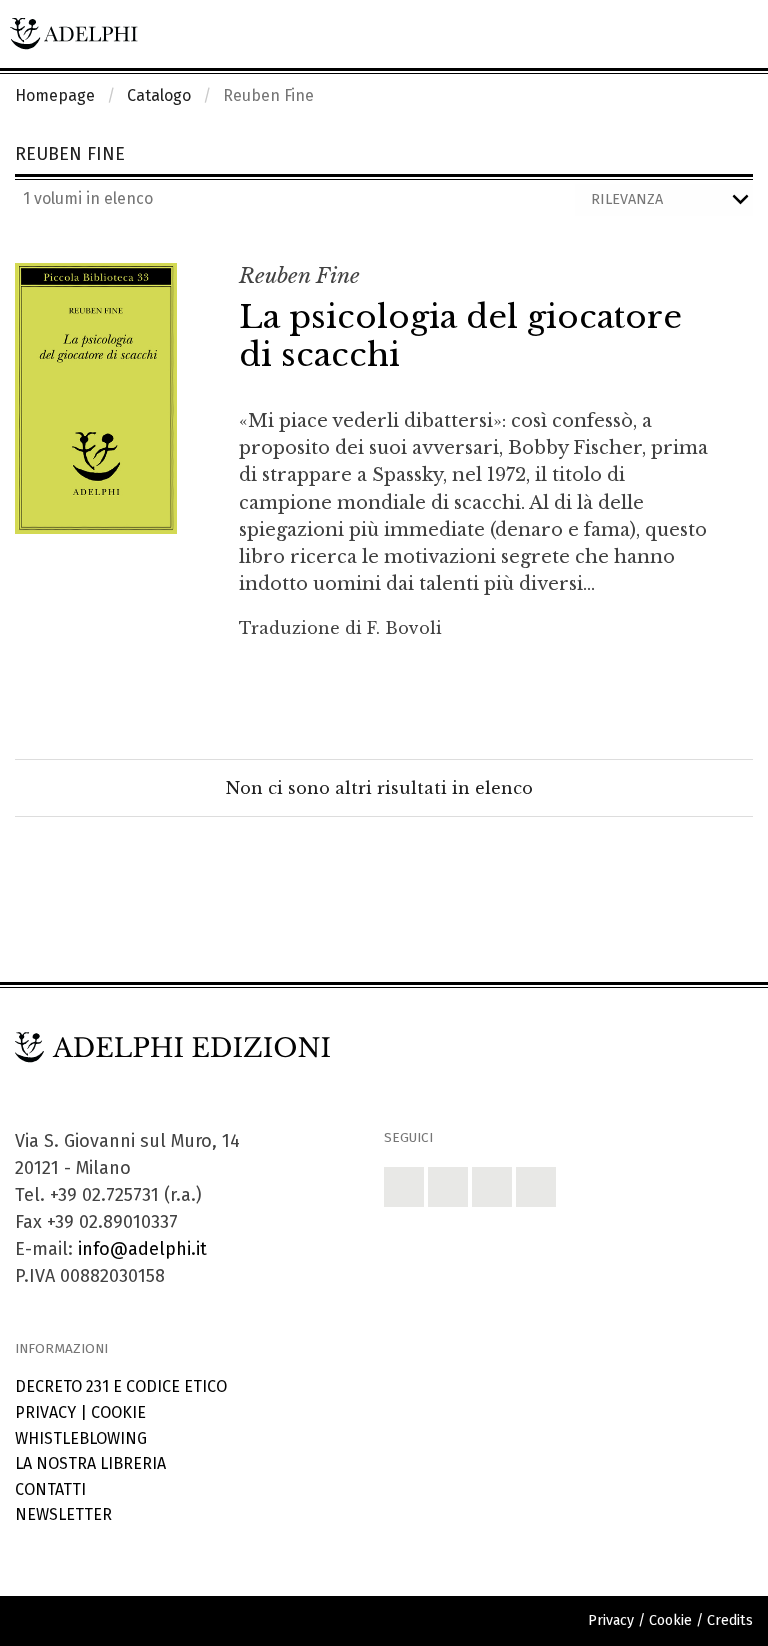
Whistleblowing (81, 1438)
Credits (730, 1620)
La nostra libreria (90, 1463)
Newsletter (63, 1514)
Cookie (118, 1412)
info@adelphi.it (142, 1249)
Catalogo (159, 95)
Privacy (45, 1412)
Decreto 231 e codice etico (121, 1386)
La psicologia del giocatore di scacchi (460, 336)
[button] (404, 1187)
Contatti (50, 1489)
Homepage (55, 95)
